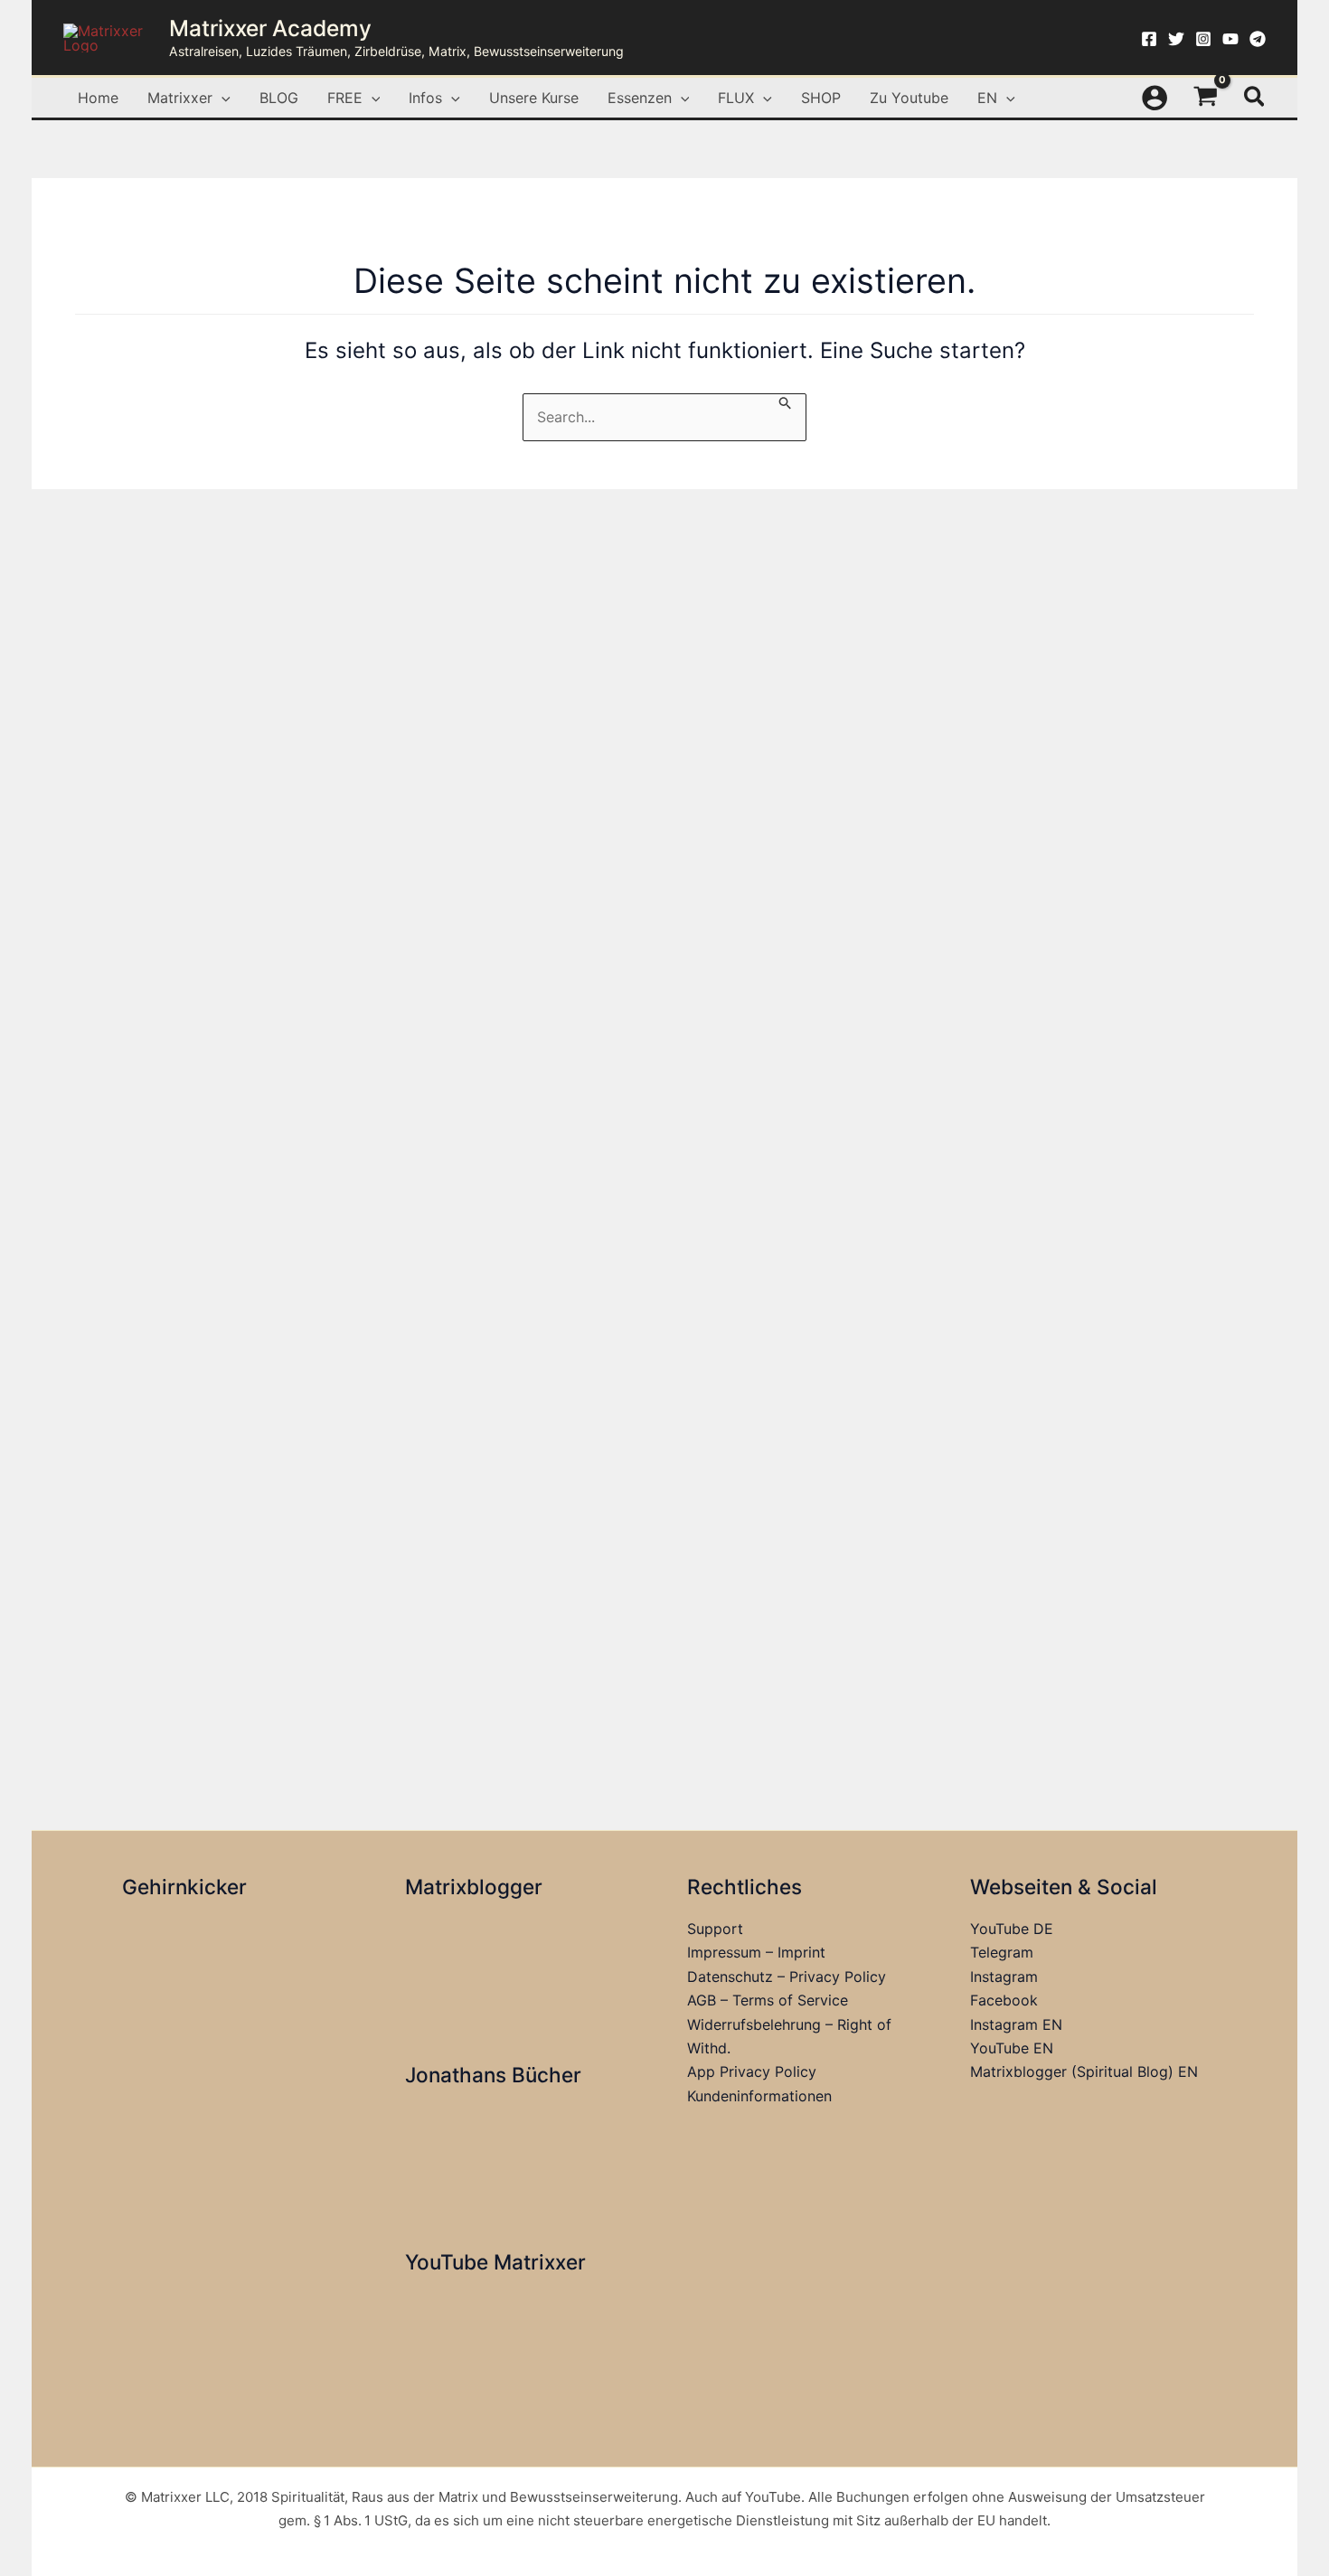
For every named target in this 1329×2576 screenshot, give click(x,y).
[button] (221, 98)
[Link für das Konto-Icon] (1155, 98)
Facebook (1004, 2000)
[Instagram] (1203, 39)
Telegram (1002, 1952)
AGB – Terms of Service (768, 2000)
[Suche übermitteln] (786, 402)
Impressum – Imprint (756, 1952)
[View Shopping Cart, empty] (1206, 98)
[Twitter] (1176, 39)
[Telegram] (1258, 39)
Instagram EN (1016, 2024)
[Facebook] (1149, 39)
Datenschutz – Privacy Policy (787, 1977)
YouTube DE (1012, 1929)
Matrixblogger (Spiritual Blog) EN (1084, 2071)
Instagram (1004, 1977)
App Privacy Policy (752, 2071)
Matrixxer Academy (270, 28)
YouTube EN (1012, 2048)
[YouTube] (1230, 39)
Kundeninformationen (759, 2096)
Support (715, 1929)
